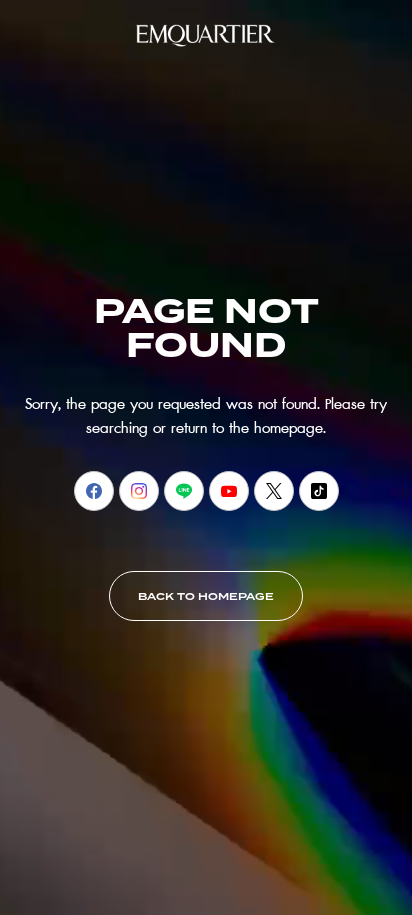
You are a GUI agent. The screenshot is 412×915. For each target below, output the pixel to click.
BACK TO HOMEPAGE (206, 597)
